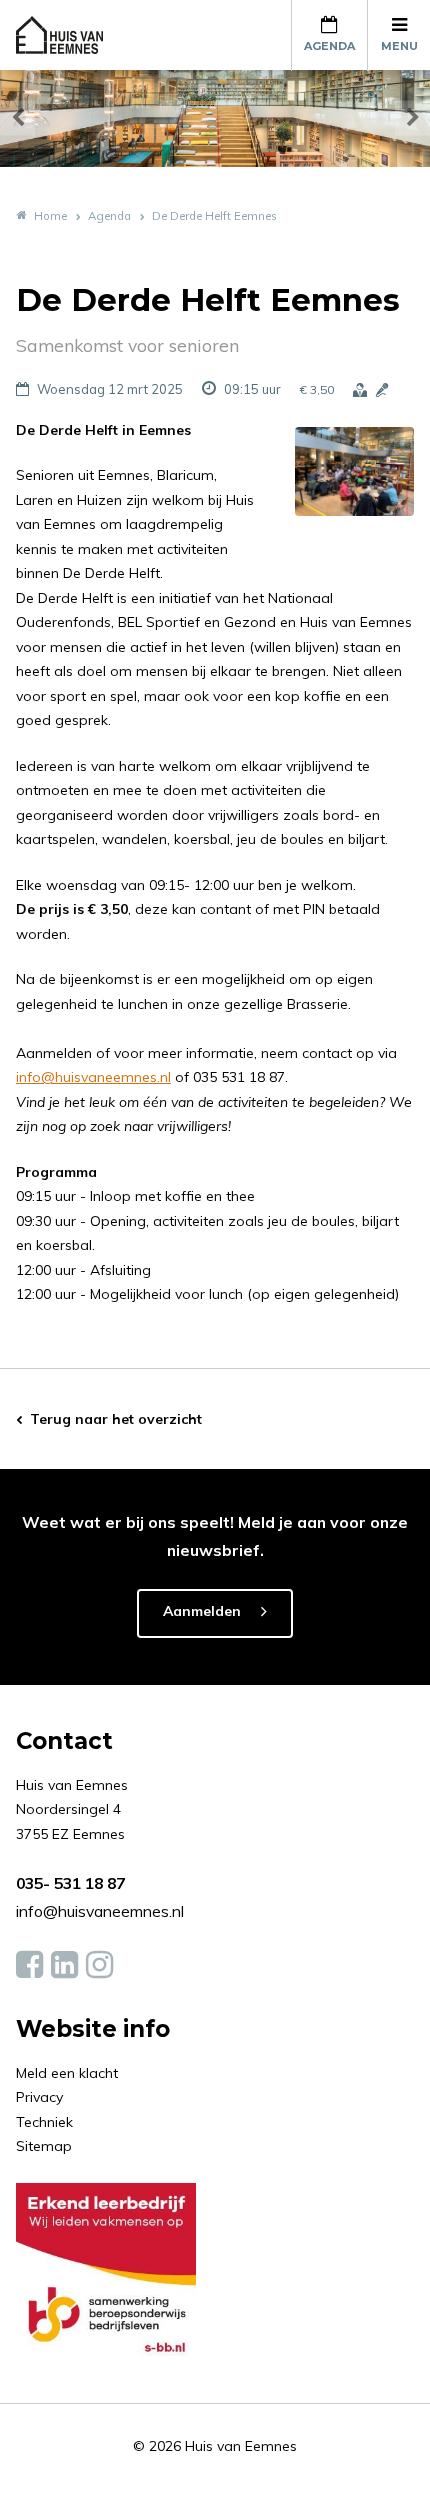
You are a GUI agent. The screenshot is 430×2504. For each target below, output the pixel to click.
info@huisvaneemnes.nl (93, 1077)
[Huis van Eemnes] (71, 35)
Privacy (39, 2097)
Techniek (44, 2122)
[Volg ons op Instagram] (99, 1965)
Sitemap (44, 2146)
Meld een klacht (67, 2073)
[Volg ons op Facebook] (29, 1965)
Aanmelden (202, 1611)
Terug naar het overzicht (116, 1419)
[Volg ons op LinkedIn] (64, 1965)
